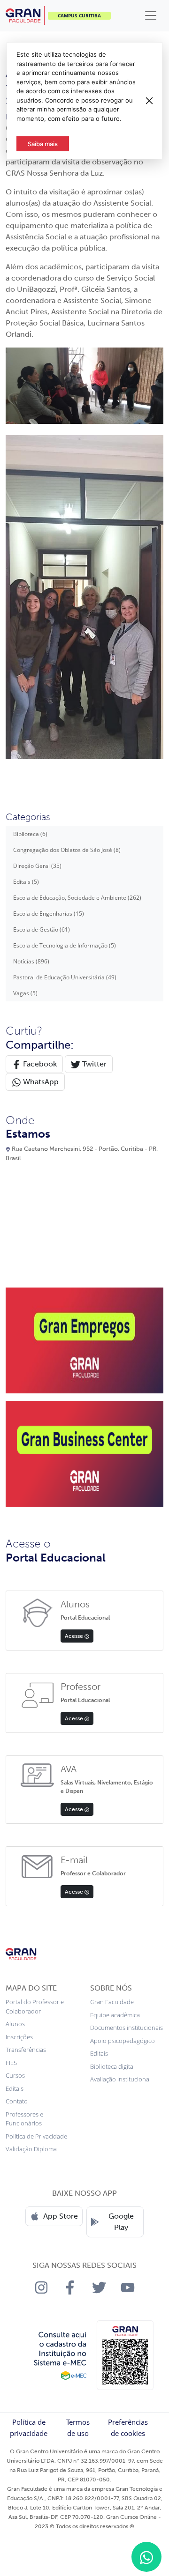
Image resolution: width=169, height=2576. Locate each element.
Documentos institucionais (127, 2028)
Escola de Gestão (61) (42, 929)
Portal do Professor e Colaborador (35, 2006)
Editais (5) (26, 882)
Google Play (121, 2222)
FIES (11, 2063)
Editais (15, 2088)
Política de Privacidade (36, 2136)
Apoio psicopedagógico (123, 2041)
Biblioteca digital (112, 2066)
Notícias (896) (31, 961)
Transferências (26, 2050)
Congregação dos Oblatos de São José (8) (67, 850)
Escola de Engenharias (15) (49, 914)
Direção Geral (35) (37, 866)
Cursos (15, 2075)
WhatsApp (40, 1082)
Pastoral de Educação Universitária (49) (65, 977)
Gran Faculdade (112, 2002)
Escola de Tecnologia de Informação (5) (65, 945)
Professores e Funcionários (24, 2119)
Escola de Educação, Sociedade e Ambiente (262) (77, 898)
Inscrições (19, 2037)
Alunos (15, 2024)
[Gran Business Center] (84, 1453)
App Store (61, 2216)
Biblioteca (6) (30, 834)
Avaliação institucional (120, 2079)
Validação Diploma (31, 2149)
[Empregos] (84, 1340)
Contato (17, 2101)
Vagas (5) (25, 993)
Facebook (39, 1064)
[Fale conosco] (146, 2557)
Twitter (93, 1064)
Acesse (75, 1636)
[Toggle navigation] (151, 15)
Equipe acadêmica (115, 2015)
